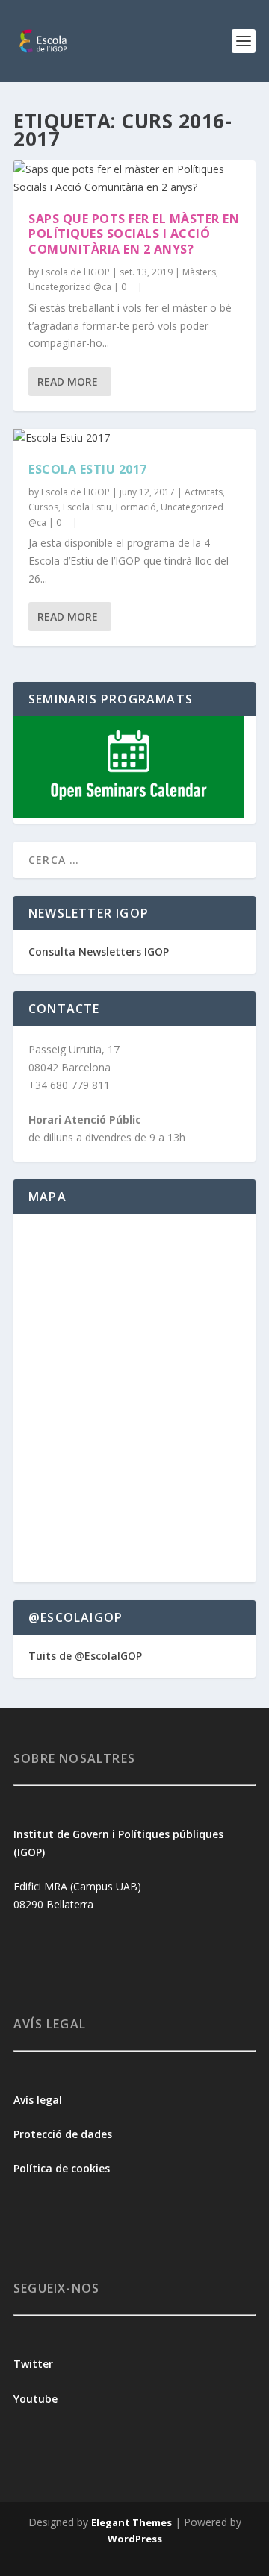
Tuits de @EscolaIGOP (85, 1656)
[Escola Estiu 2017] (134, 438)
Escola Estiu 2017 (88, 469)
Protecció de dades (63, 2134)
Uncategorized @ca (70, 287)
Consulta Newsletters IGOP (99, 952)
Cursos (43, 507)
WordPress (135, 2539)
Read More (68, 382)
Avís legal (38, 2100)
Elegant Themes (132, 2522)
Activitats (204, 492)
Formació (136, 507)
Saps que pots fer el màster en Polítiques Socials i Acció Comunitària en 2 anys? (134, 234)
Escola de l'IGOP (75, 272)
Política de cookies (62, 2168)
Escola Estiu (87, 507)
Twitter (33, 2364)
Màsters (199, 272)
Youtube (37, 2399)
